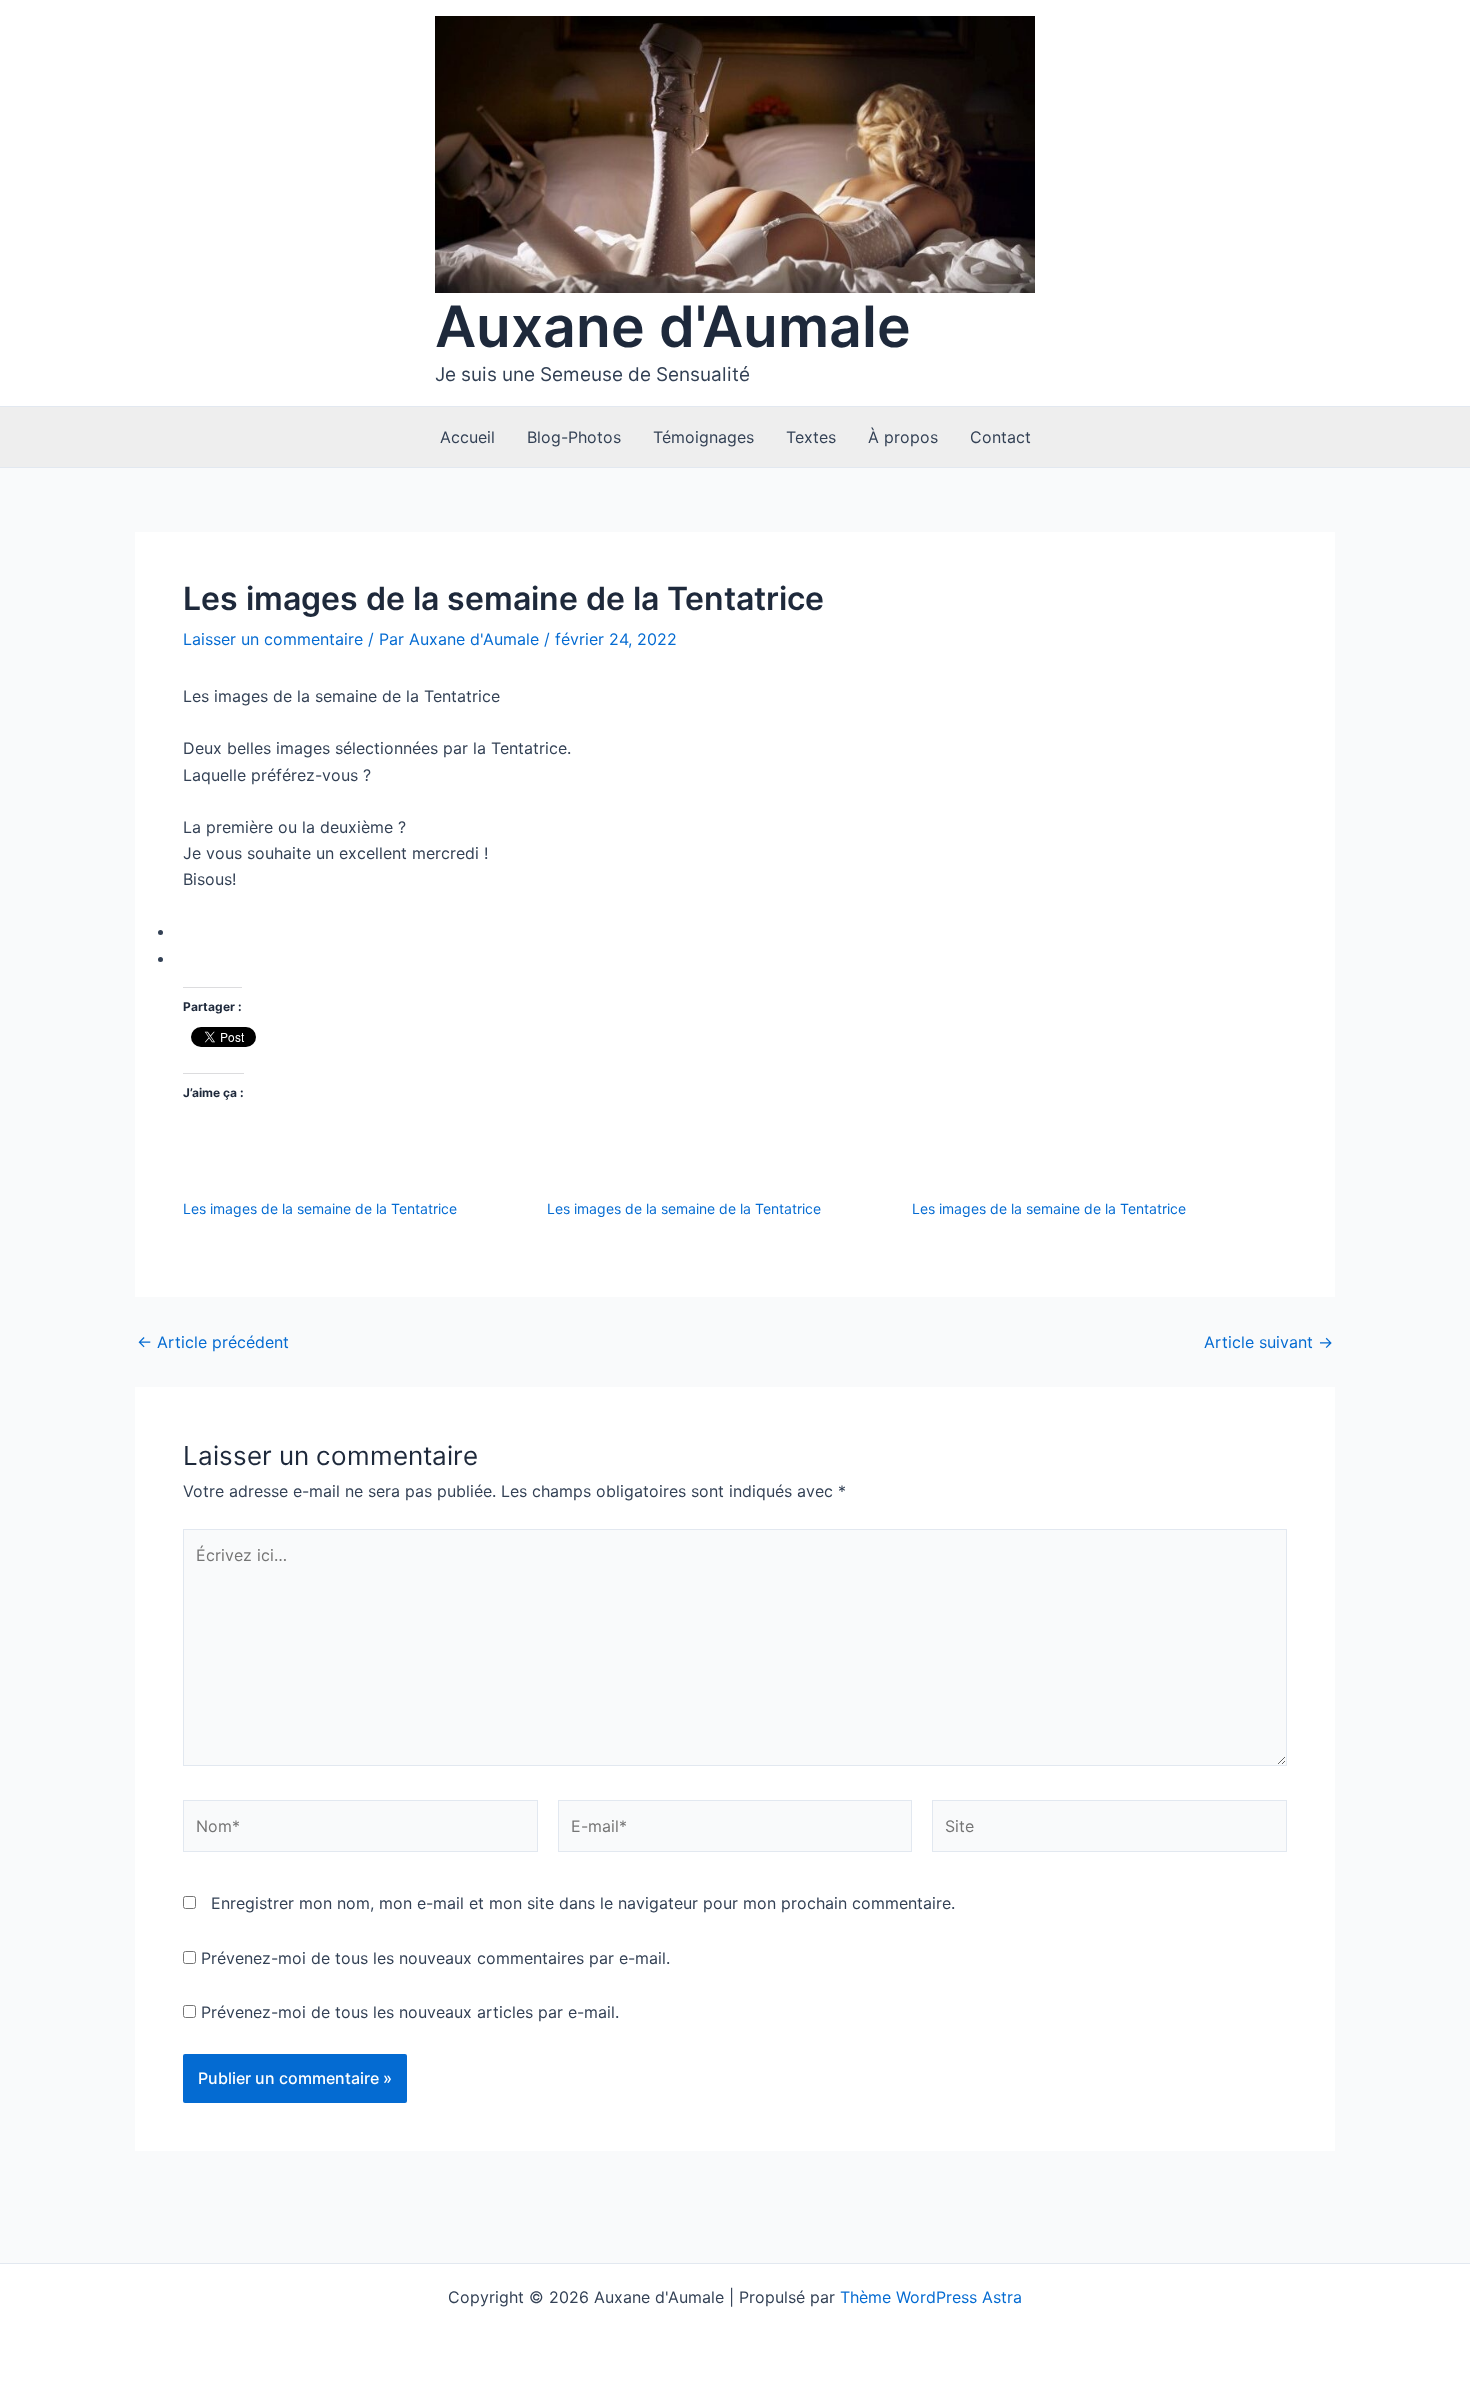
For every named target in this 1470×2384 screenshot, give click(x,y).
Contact (1000, 437)
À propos (903, 437)
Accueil (467, 437)
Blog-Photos (574, 437)
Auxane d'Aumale (673, 326)
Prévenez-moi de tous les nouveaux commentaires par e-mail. (435, 1958)
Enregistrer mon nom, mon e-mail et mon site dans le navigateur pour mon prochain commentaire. (583, 1903)
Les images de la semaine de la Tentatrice (320, 1208)
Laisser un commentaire (273, 639)
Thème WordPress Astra (931, 2297)
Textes (811, 437)
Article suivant (1268, 1342)
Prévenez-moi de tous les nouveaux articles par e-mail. (410, 2012)
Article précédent (213, 1342)
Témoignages (703, 437)
